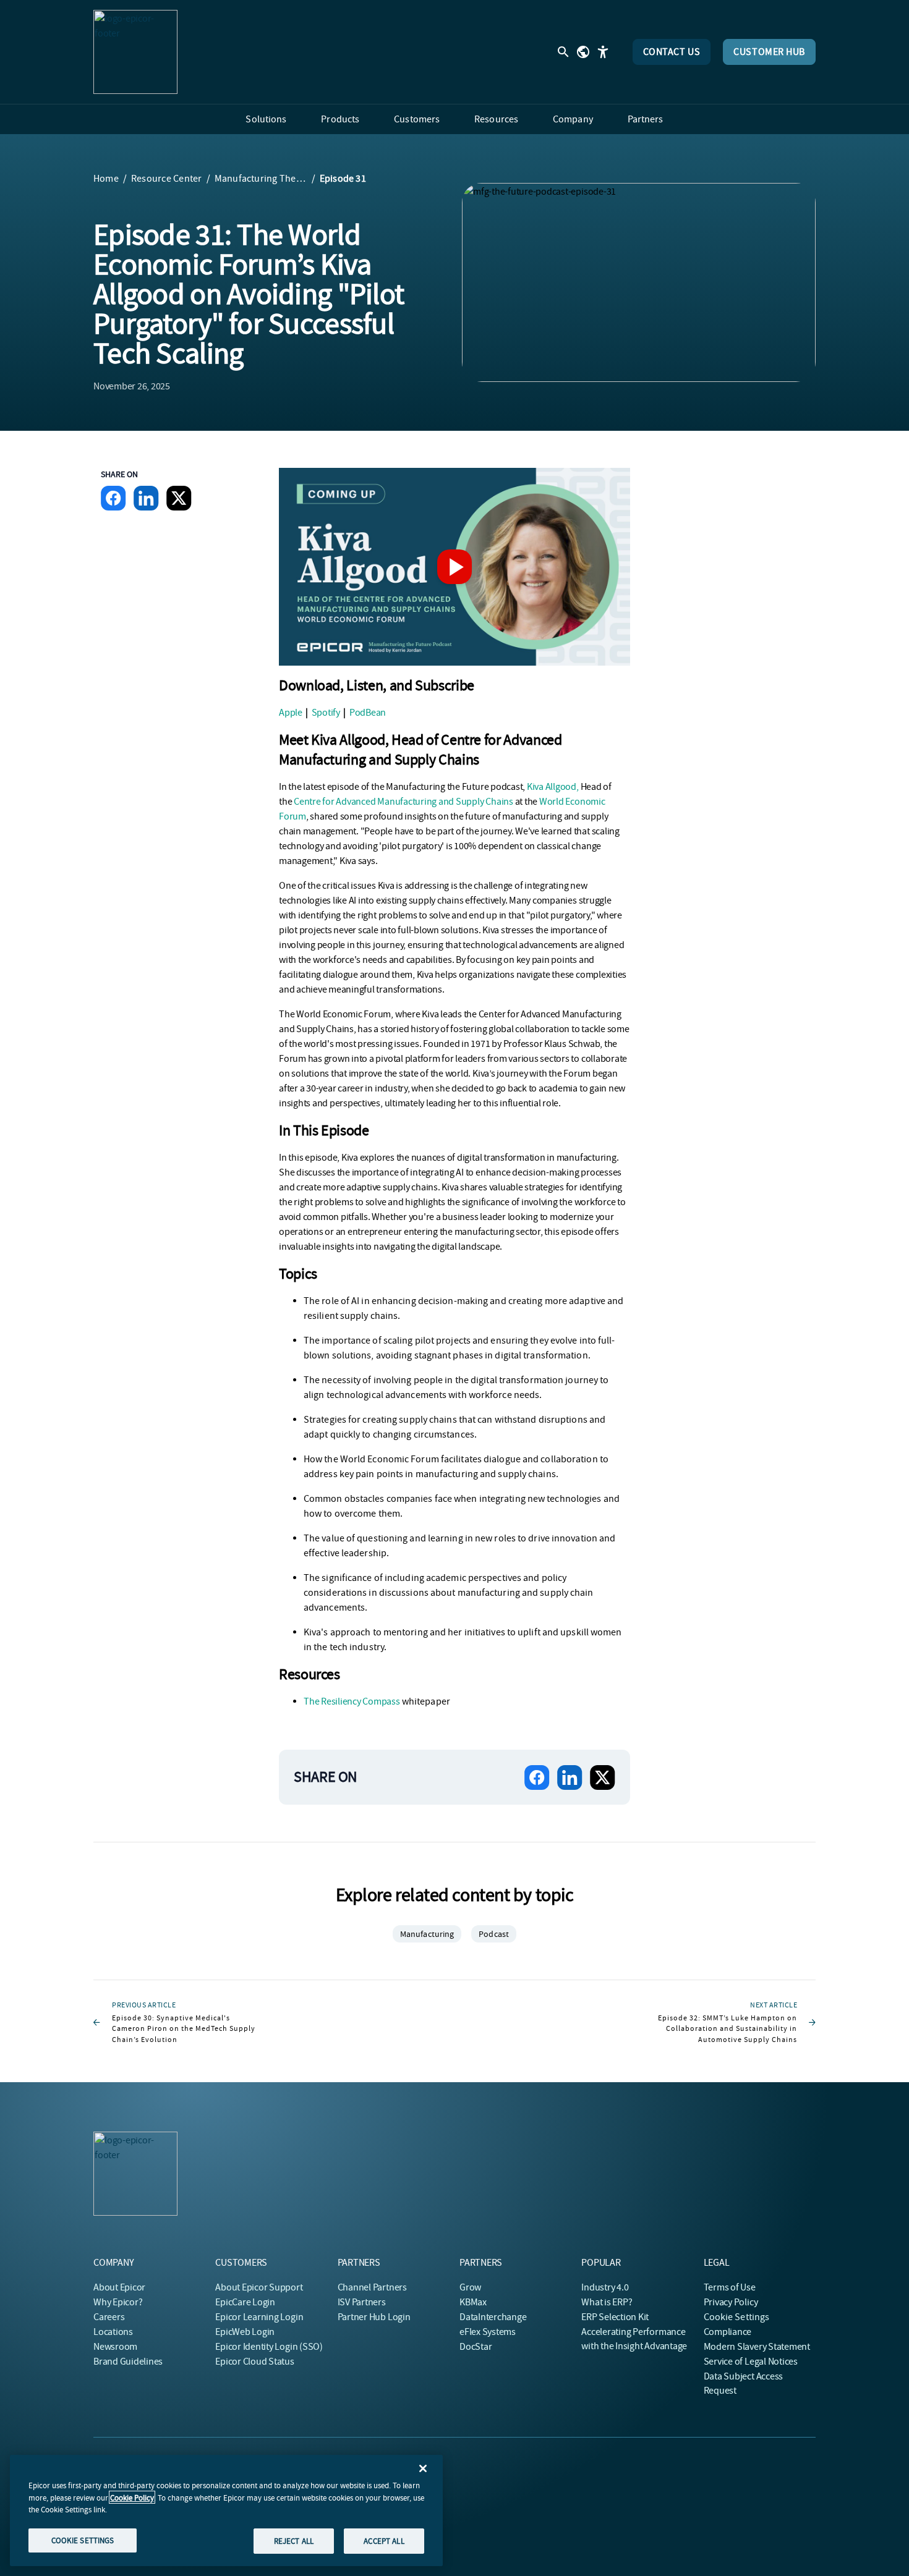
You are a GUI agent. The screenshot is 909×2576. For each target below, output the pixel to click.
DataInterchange (493, 2317)
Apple (291, 713)
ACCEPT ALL (384, 2540)
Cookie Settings (737, 2317)
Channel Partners (372, 2287)
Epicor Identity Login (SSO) (269, 2347)
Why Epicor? (118, 2302)
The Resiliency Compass (352, 1701)
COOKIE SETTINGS (83, 2540)
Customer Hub (769, 52)
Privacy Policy (731, 2302)
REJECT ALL (294, 2540)
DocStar (476, 2347)
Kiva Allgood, (553, 787)
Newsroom (115, 2347)
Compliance (728, 2332)
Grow (470, 2287)
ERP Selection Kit (615, 2317)
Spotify (326, 713)
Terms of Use (730, 2287)
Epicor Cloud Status (254, 2362)
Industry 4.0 (605, 2287)
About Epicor (119, 2287)
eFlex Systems (488, 2332)
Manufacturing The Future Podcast (261, 179)
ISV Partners (362, 2302)
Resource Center (167, 179)
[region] (226, 2510)
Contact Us (672, 52)
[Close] (423, 2468)
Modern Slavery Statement (757, 2347)
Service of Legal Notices (751, 2362)
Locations (113, 2332)
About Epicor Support (259, 2287)
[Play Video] (454, 567)
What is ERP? (607, 2302)
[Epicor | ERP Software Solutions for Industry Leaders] (135, 52)
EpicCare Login (245, 2302)
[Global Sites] (583, 52)
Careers (109, 2317)
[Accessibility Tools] (603, 52)
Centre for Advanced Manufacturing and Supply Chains (403, 802)
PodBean (368, 713)
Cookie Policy (132, 2497)
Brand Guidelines (128, 2362)
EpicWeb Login (245, 2332)
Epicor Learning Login (259, 2317)
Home (106, 179)
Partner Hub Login (374, 2317)
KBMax (473, 2302)
